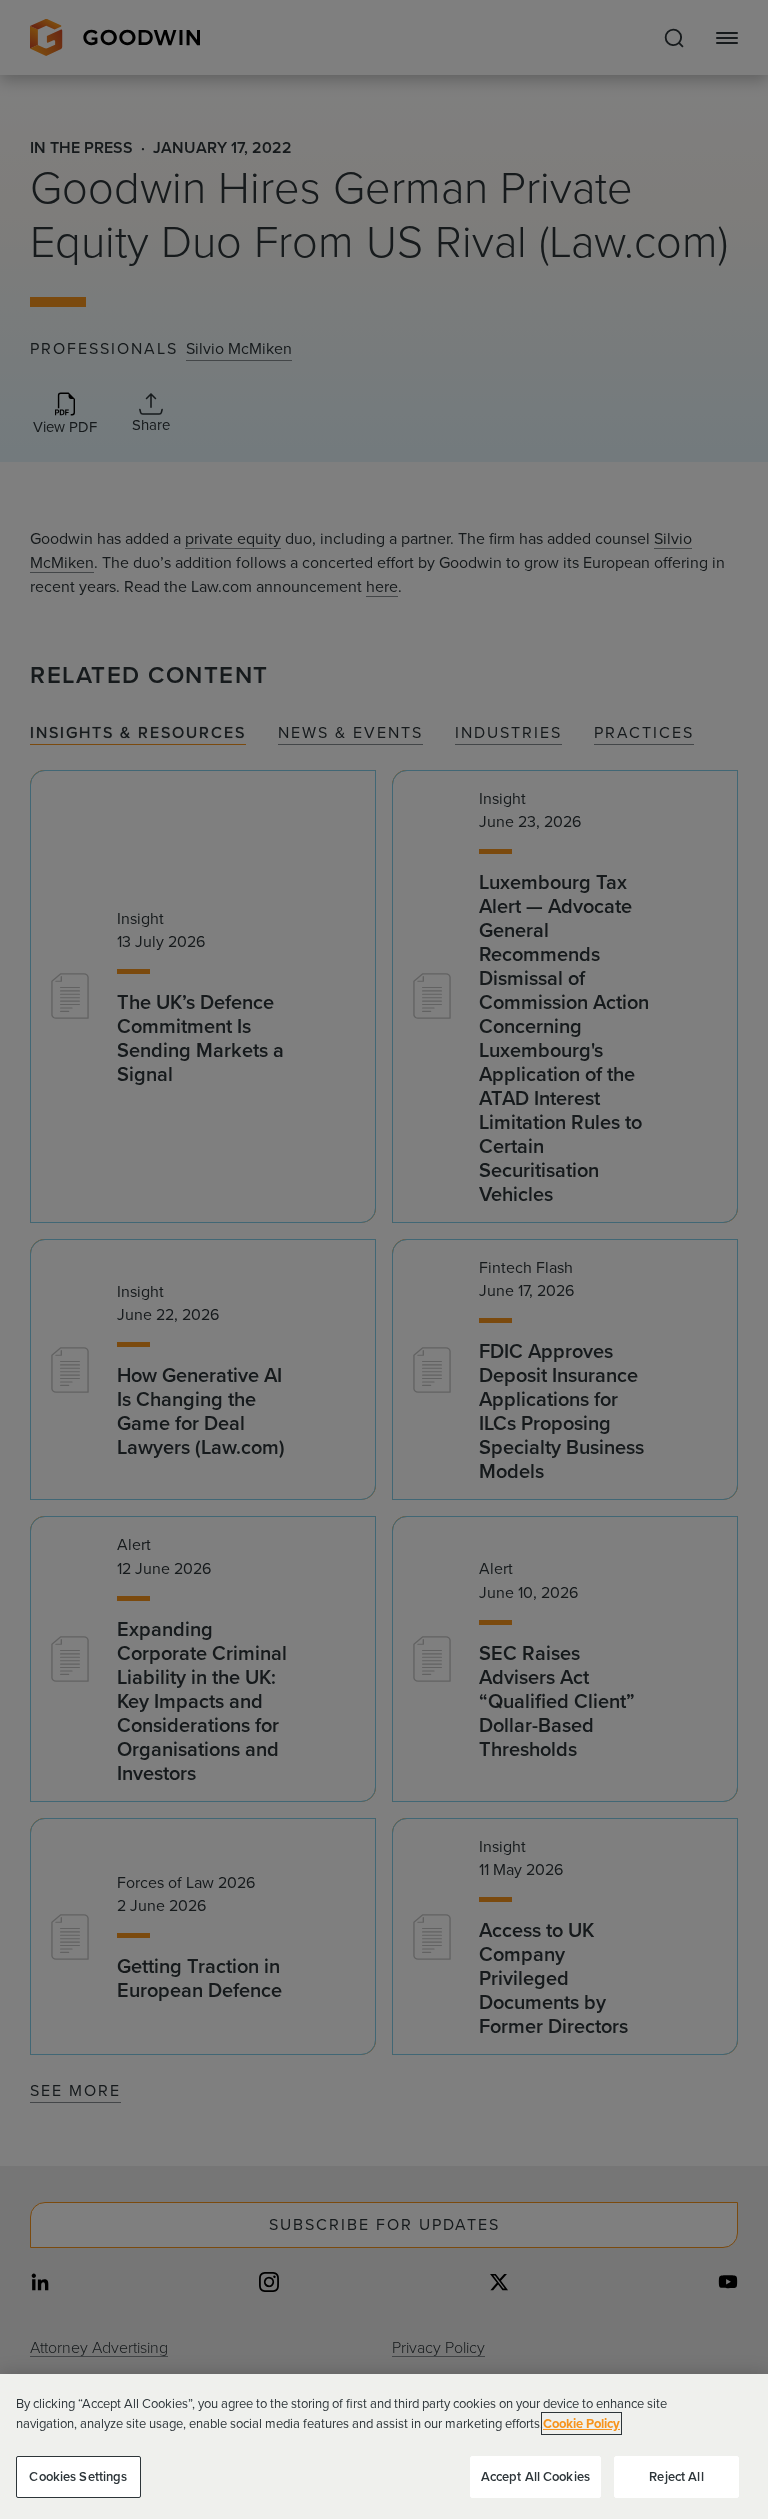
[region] (384, 2446)
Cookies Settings (78, 2476)
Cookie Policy (581, 2423)
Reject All (676, 2476)
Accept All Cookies (535, 2476)
